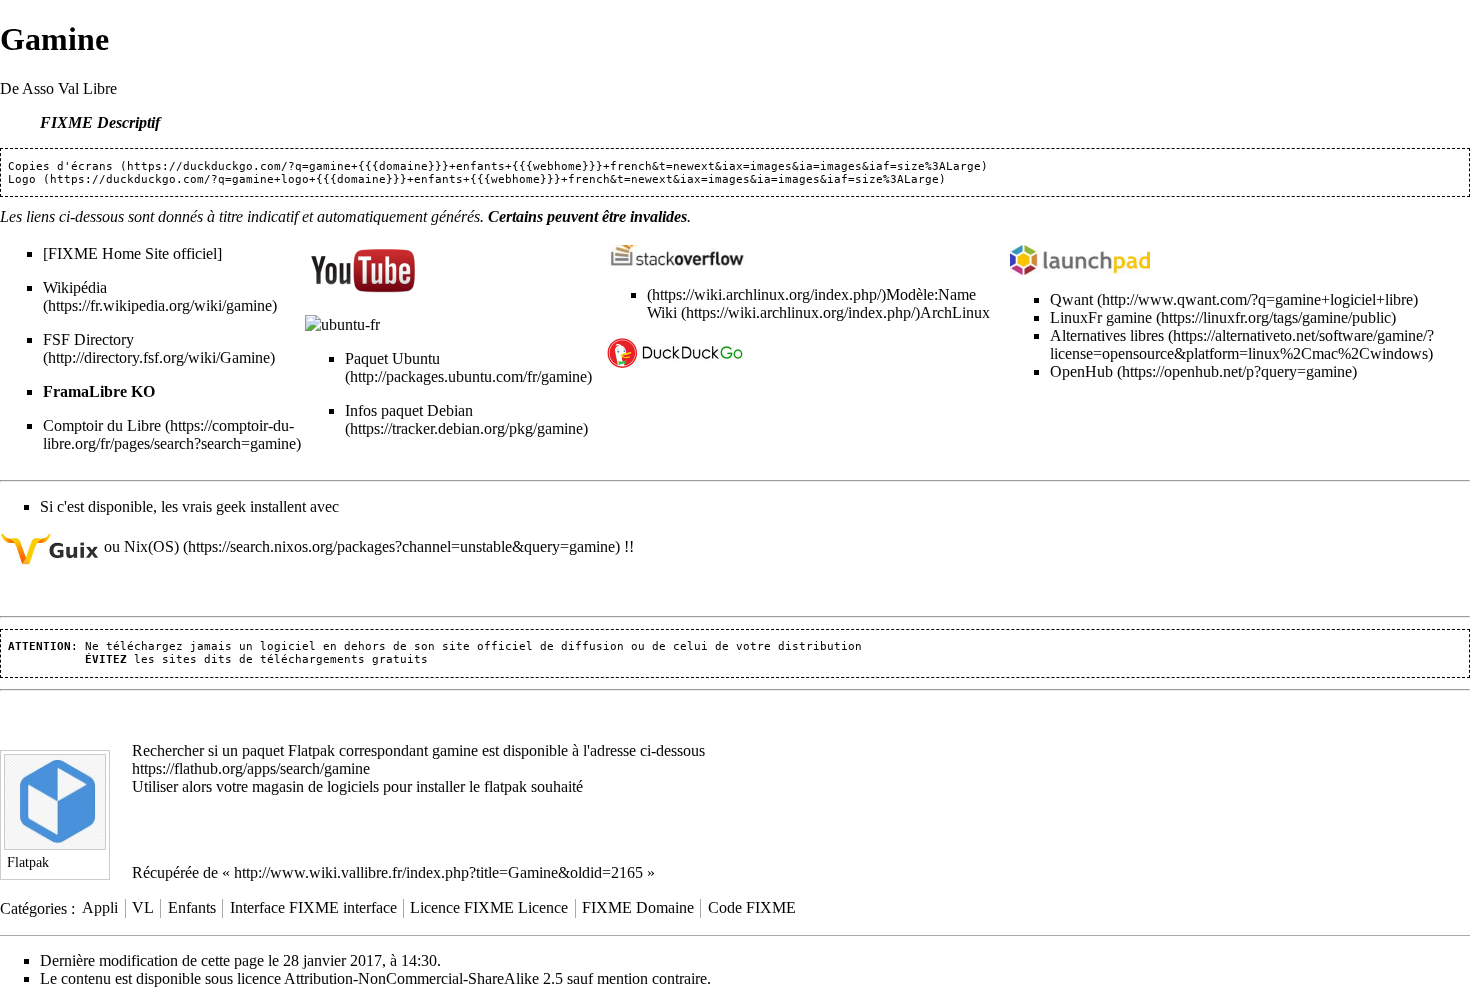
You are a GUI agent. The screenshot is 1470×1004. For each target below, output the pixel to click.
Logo (22, 179)
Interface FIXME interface (313, 907)
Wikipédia (75, 287)
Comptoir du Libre (102, 425)
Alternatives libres (1107, 335)
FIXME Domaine (638, 907)
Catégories (33, 907)
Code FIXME (752, 907)
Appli (100, 907)
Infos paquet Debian (409, 410)
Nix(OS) (151, 546)
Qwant (1071, 299)
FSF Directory (88, 339)
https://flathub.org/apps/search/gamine (251, 768)
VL (143, 907)
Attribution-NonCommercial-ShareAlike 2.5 (423, 978)
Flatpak (311, 750)
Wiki (664, 312)
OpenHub (1081, 371)
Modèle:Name (931, 294)
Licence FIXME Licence (489, 907)
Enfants (192, 907)
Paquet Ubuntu (392, 358)
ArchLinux (955, 312)
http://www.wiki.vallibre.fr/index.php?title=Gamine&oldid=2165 (438, 872)
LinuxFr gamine (1101, 317)
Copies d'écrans (60, 166)
